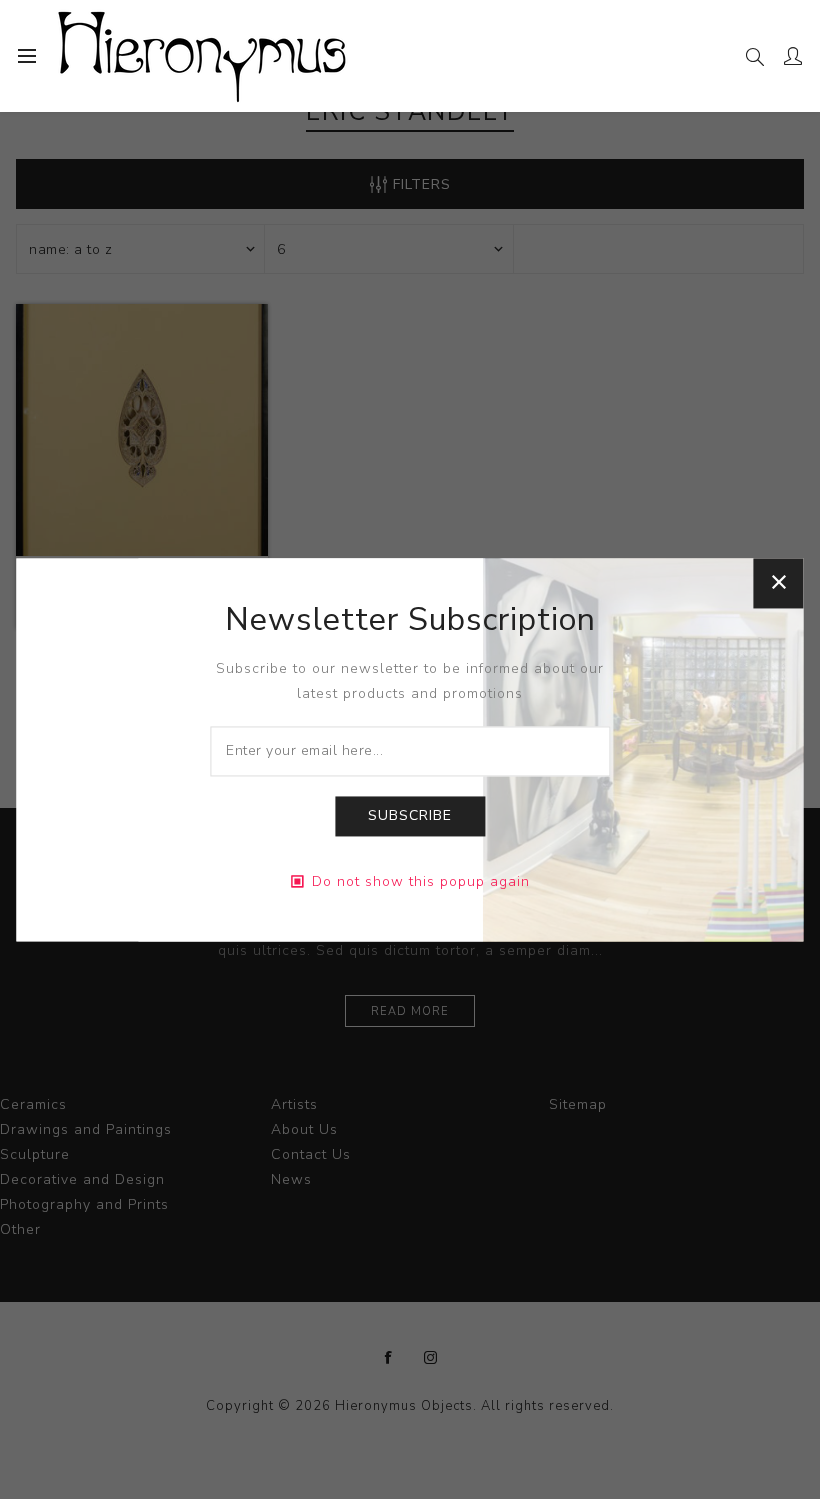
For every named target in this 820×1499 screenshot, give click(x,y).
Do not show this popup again (421, 881)
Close (779, 583)
